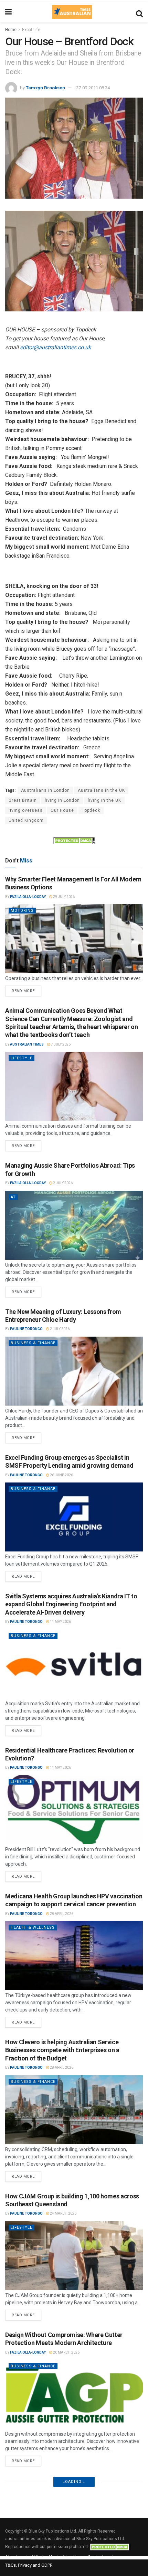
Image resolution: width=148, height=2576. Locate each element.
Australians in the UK (101, 790)
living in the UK (104, 800)
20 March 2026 (66, 2352)
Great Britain (23, 800)
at (13, 1197)
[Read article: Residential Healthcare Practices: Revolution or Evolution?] (74, 1810)
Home (11, 30)
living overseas (26, 810)
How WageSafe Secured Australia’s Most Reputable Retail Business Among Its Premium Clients (68, 2489)
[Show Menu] (8, 12)
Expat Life (31, 30)
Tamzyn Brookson (45, 88)
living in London (62, 800)
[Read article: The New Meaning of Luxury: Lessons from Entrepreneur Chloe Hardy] (74, 1371)
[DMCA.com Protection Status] (74, 840)
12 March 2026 (66, 2506)
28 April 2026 (61, 1914)
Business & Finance (33, 1343)
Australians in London (45, 790)
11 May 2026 (60, 1622)
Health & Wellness (33, 1928)
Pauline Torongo (26, 1329)
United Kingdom (26, 820)
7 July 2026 (60, 1044)
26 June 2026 (61, 1475)
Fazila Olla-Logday (28, 897)
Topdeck (91, 810)
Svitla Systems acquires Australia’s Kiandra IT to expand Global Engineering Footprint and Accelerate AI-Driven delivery (71, 1604)
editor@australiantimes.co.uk (55, 347)
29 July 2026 (64, 897)
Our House (62, 810)
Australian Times (27, 1044)
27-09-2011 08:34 (93, 88)
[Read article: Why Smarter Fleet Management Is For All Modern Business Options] (74, 939)
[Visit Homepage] (72, 12)
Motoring (22, 911)
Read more (27, 989)
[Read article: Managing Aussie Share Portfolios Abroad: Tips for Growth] (74, 1225)
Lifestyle (22, 1058)
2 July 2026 (62, 1183)
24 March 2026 (63, 2213)
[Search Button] (139, 12)
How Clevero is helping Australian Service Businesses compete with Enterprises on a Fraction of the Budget (62, 2050)
